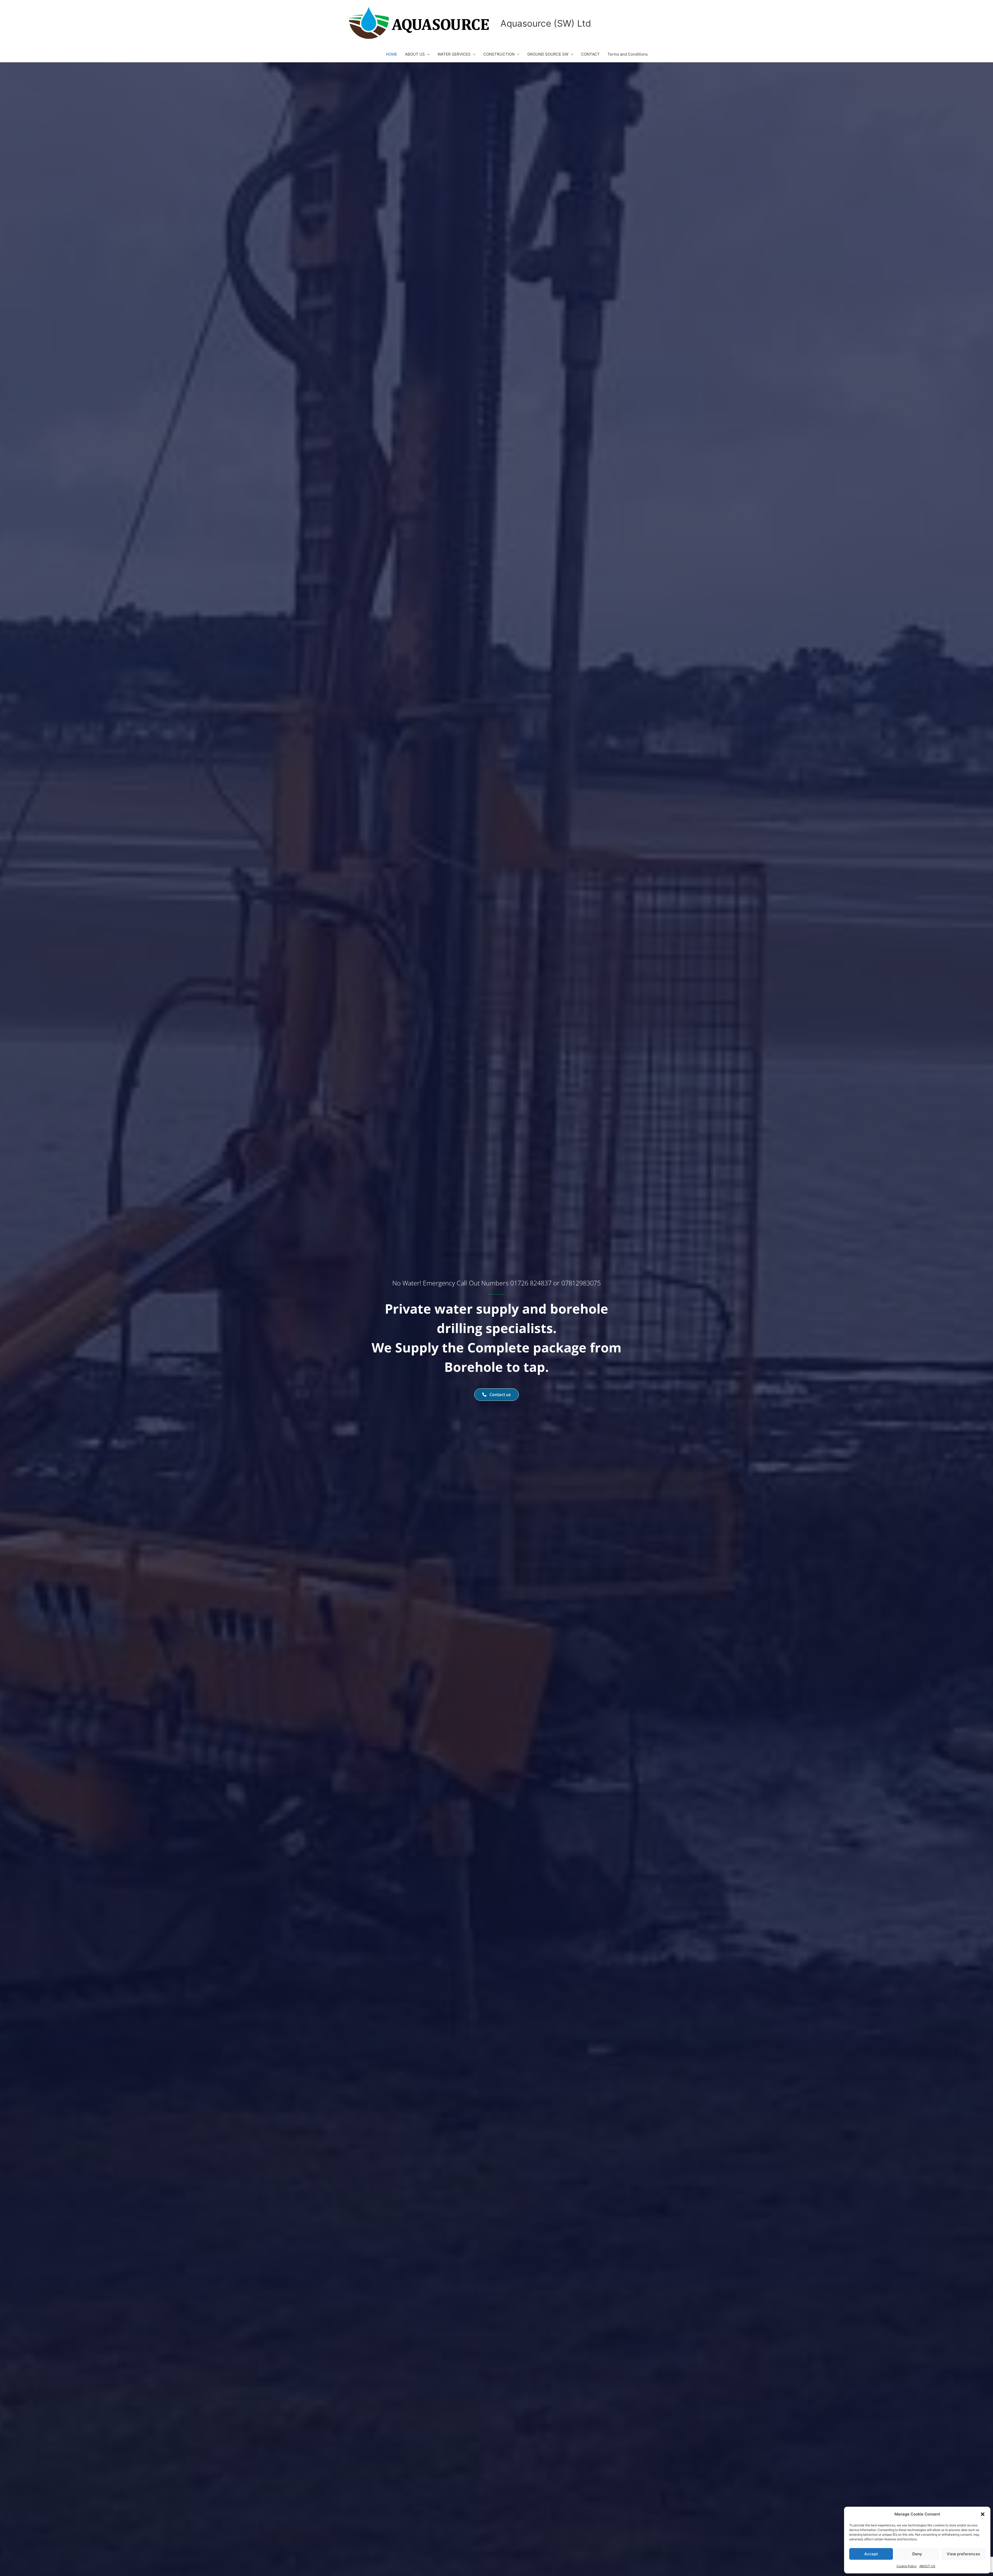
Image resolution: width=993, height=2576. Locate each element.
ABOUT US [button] (415, 54)
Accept (871, 2554)
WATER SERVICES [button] (454, 54)
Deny (917, 2554)
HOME (392, 54)
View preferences (963, 2554)
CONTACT (590, 54)
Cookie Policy (907, 2566)
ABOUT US (927, 2566)
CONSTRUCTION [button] (499, 54)
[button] (983, 2514)
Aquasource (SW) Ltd (546, 23)
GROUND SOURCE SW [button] (548, 54)
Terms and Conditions (628, 54)
